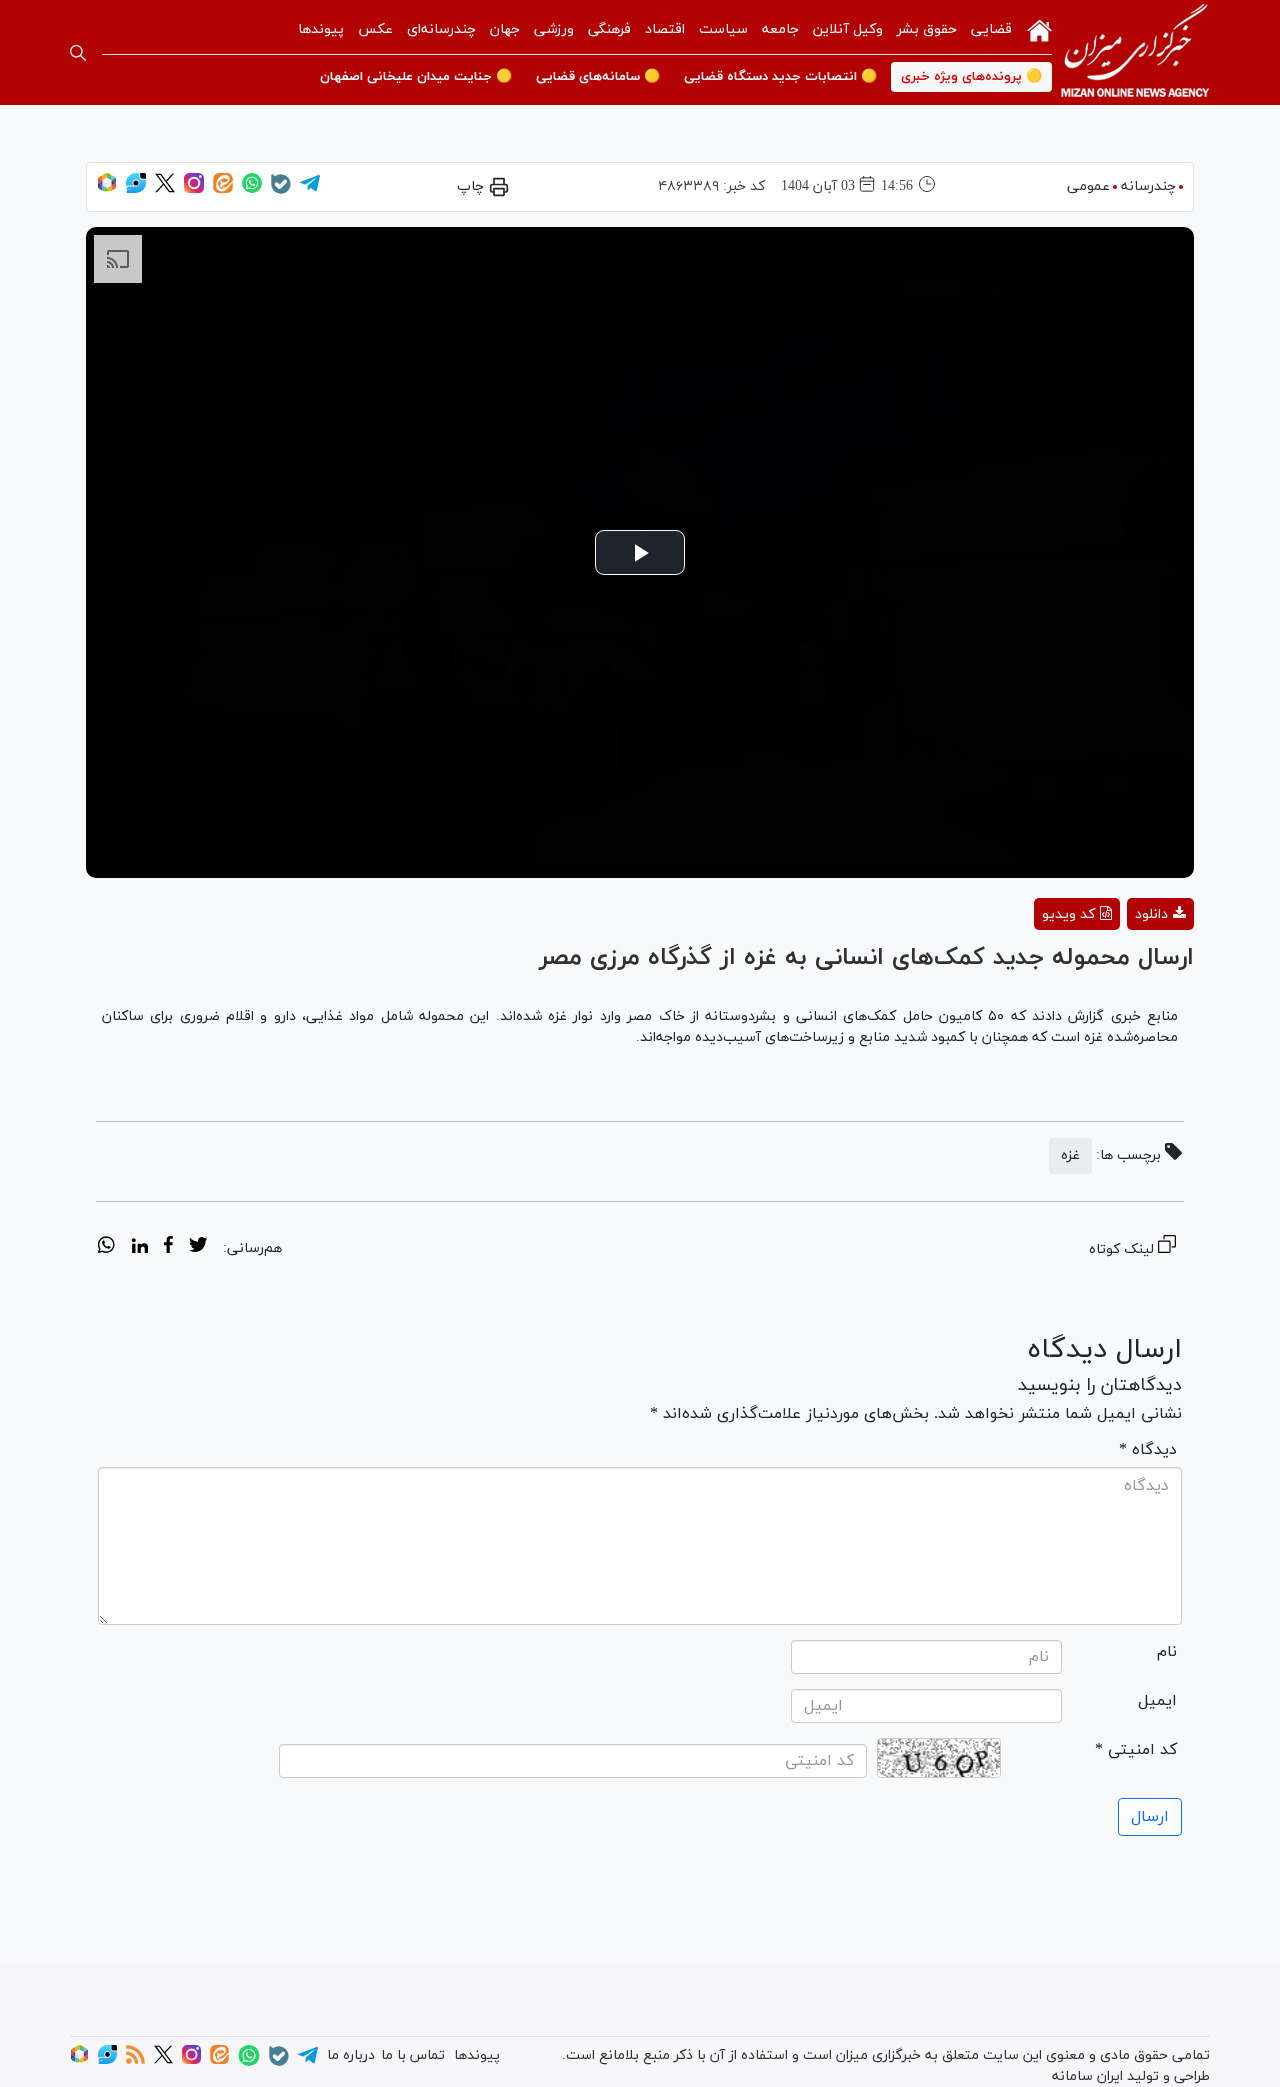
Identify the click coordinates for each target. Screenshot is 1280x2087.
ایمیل (1157, 1701)
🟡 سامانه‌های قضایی (598, 77)
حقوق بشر (927, 29)
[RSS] (135, 2060)
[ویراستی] (136, 189)
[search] (78, 53)
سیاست (723, 29)
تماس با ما (413, 2055)
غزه (1070, 1155)
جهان (505, 29)
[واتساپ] (252, 189)
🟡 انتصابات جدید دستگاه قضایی (780, 77)
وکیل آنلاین (848, 29)
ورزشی (554, 29)
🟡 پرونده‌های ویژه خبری (971, 77)
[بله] (281, 190)
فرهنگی (609, 29)
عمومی (1088, 186)
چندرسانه (1148, 186)
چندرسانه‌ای (441, 29)
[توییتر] (165, 189)
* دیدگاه (1148, 1450)
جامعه (780, 29)
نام (1167, 1652)
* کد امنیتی (1136, 1750)
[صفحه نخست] (1039, 29)
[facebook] (168, 1248)
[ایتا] (223, 189)
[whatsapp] (106, 1248)
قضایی (991, 29)
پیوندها (321, 29)
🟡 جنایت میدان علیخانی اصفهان (416, 77)
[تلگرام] (310, 189)
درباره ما (351, 2055)
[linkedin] (139, 1248)
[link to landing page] (1135, 52)
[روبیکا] (107, 189)
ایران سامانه (1087, 2076)
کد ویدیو (1068, 914)
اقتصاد (665, 29)
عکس (375, 29)
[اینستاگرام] (194, 189)
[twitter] (198, 1248)
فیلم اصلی (1124, 966)
